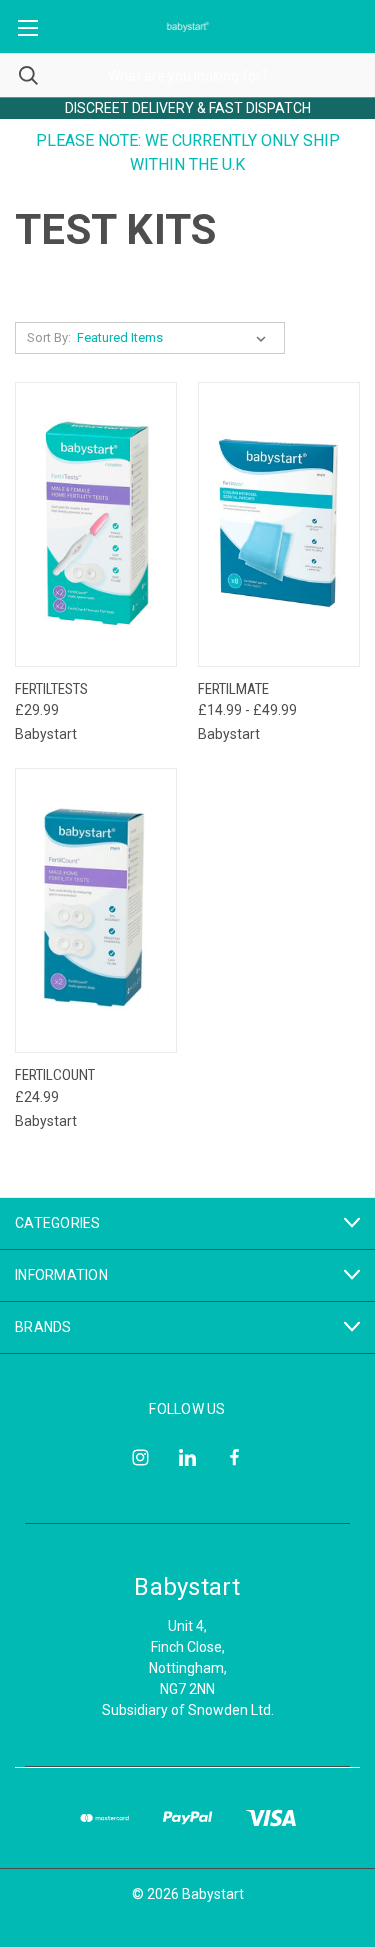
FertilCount (55, 1075)
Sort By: (49, 337)
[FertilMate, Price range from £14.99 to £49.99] (279, 524)
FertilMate (233, 689)
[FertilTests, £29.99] (96, 524)
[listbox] (175, 338)
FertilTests (51, 689)
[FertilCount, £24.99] (96, 910)
